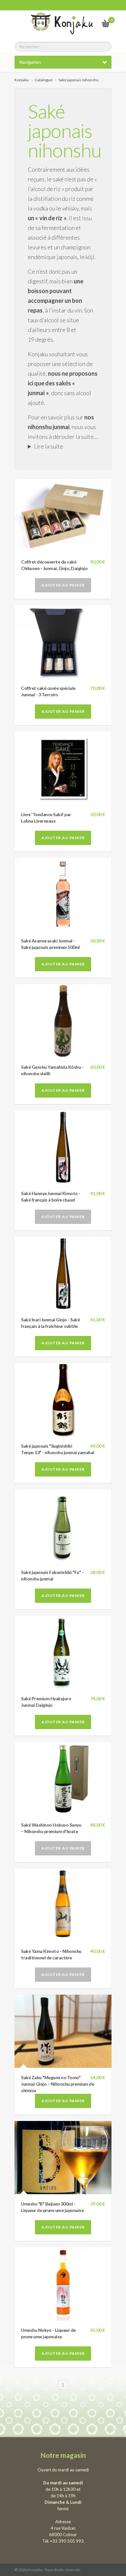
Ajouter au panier (63, 585)
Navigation (30, 62)
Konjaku (22, 80)
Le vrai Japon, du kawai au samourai (90, 23)
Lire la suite (48, 446)
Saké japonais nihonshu (65, 131)
